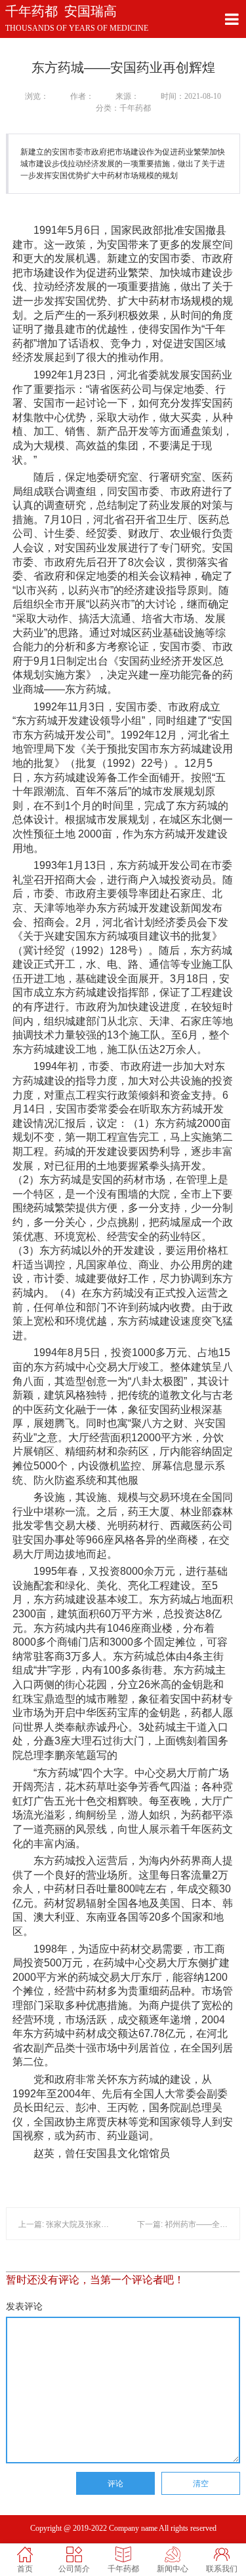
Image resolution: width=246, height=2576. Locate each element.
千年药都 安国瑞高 (61, 11)
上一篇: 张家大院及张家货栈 (68, 2224)
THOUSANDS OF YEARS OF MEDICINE (77, 28)
